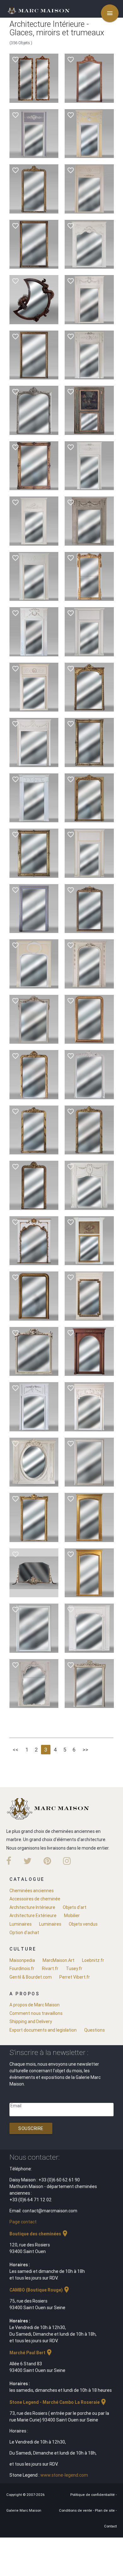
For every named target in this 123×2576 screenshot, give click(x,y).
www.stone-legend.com (64, 2475)
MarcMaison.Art (59, 1960)
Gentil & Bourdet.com (31, 1977)
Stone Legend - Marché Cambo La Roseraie (58, 2402)
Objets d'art (75, 1907)
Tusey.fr (74, 1969)
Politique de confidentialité (93, 2495)
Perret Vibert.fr (75, 1977)
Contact (110, 2526)
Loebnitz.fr (93, 1960)
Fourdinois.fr (22, 1969)
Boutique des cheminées (39, 2234)
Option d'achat (24, 1933)
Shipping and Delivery (31, 2021)
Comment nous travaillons (36, 2013)
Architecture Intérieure (32, 1907)
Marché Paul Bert (31, 2353)
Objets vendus (83, 1924)
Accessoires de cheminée (35, 1899)
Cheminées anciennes (32, 1891)
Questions (94, 2030)
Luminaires (20, 1924)
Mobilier (72, 1916)
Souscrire (31, 2128)
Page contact (23, 2222)
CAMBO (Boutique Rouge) (40, 2290)
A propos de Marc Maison (35, 2005)
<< (15, 1750)
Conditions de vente (76, 2510)
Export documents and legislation (43, 2030)
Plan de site (105, 2510)
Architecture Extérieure (33, 1916)
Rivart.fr (50, 1969)
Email (16, 2106)
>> (85, 1750)
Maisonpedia (22, 1960)
